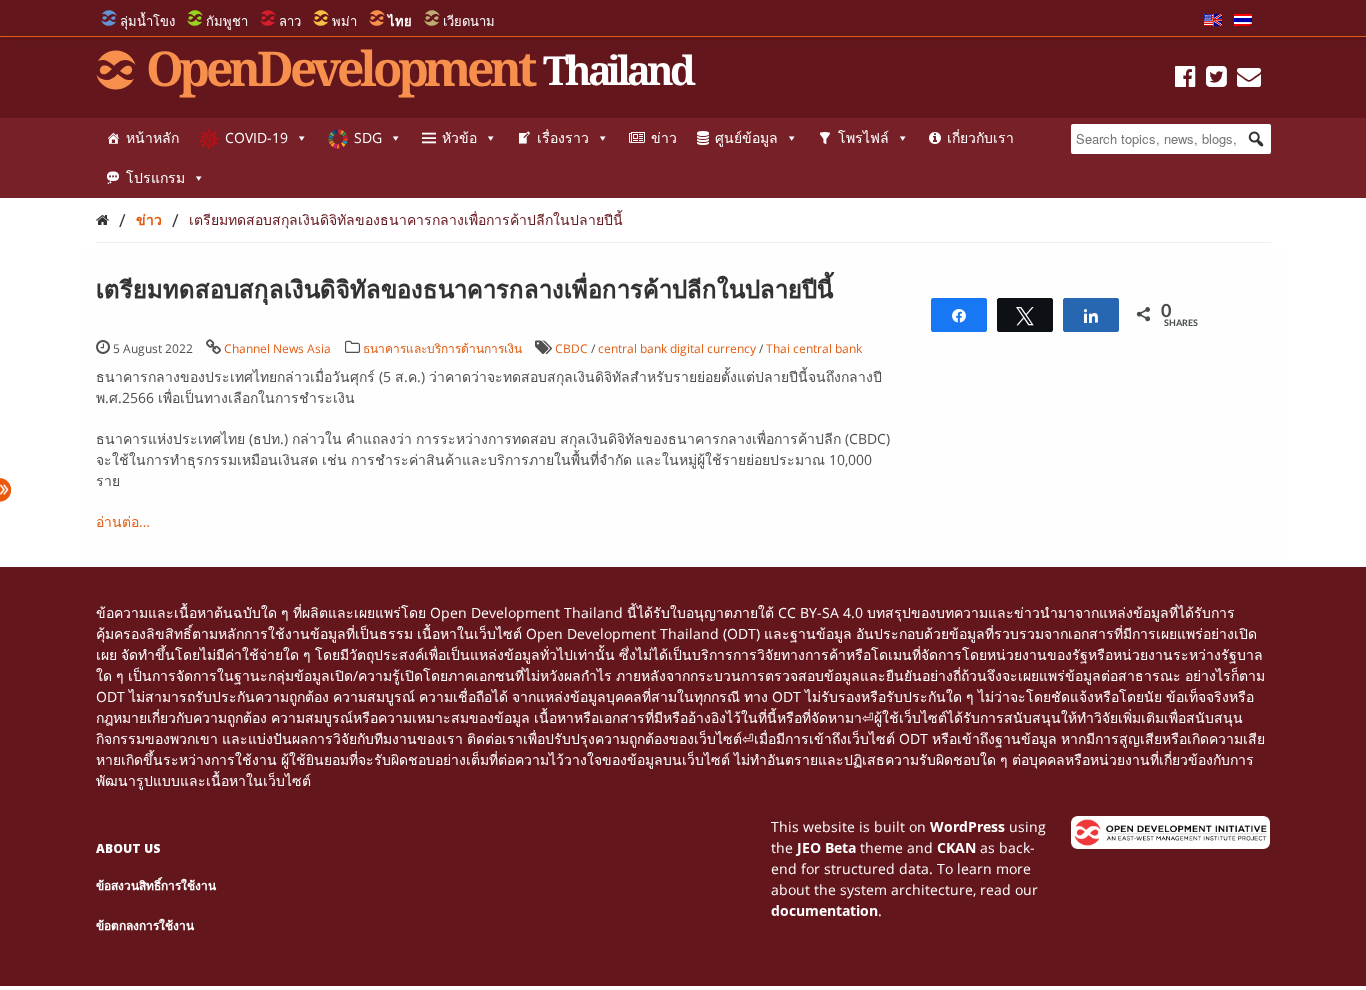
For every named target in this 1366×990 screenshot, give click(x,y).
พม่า (344, 21)
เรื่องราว (563, 137)
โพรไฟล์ (863, 137)
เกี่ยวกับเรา (980, 137)
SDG (368, 137)
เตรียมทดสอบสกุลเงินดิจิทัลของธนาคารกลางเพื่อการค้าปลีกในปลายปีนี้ (406, 219)
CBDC (571, 348)
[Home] (102, 219)
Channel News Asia (277, 348)
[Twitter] (1216, 79)
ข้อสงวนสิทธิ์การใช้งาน (156, 885)
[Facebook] (1185, 79)
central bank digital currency (677, 348)
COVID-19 (256, 137)
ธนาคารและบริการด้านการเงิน (442, 348)
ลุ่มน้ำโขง (147, 21)
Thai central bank (814, 348)
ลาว (290, 21)
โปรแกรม (155, 177)
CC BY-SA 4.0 (820, 612)
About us (128, 848)
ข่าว (664, 137)
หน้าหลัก (152, 137)
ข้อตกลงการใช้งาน (145, 925)
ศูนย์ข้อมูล (746, 137)
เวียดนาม (469, 21)
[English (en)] (1213, 21)
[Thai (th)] (1243, 21)
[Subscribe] (1249, 79)
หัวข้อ (459, 137)
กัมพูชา (227, 21)
